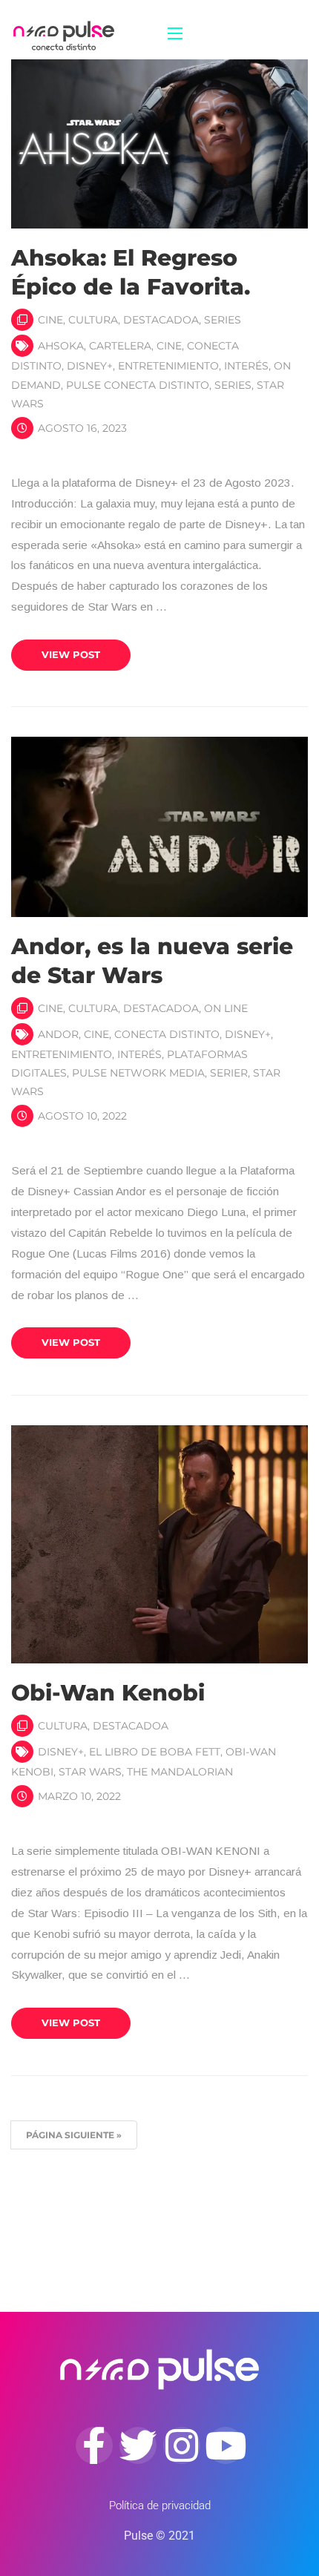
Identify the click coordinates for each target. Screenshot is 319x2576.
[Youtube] (226, 2445)
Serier (229, 1073)
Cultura (93, 320)
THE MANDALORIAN (180, 1772)
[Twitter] (138, 2445)
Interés (246, 366)
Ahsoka (61, 346)
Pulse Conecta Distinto (138, 385)
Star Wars (90, 1772)
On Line (226, 1008)
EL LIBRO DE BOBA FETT (155, 1752)
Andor (58, 1034)
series (233, 385)
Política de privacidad (160, 2506)
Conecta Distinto (167, 1034)
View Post (71, 654)
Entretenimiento (168, 366)
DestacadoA (161, 320)
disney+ (90, 366)
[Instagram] (182, 2445)
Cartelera (120, 346)
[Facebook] (94, 2445)
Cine (50, 320)
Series (223, 320)
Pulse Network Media (138, 1073)
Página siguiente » (74, 2135)
